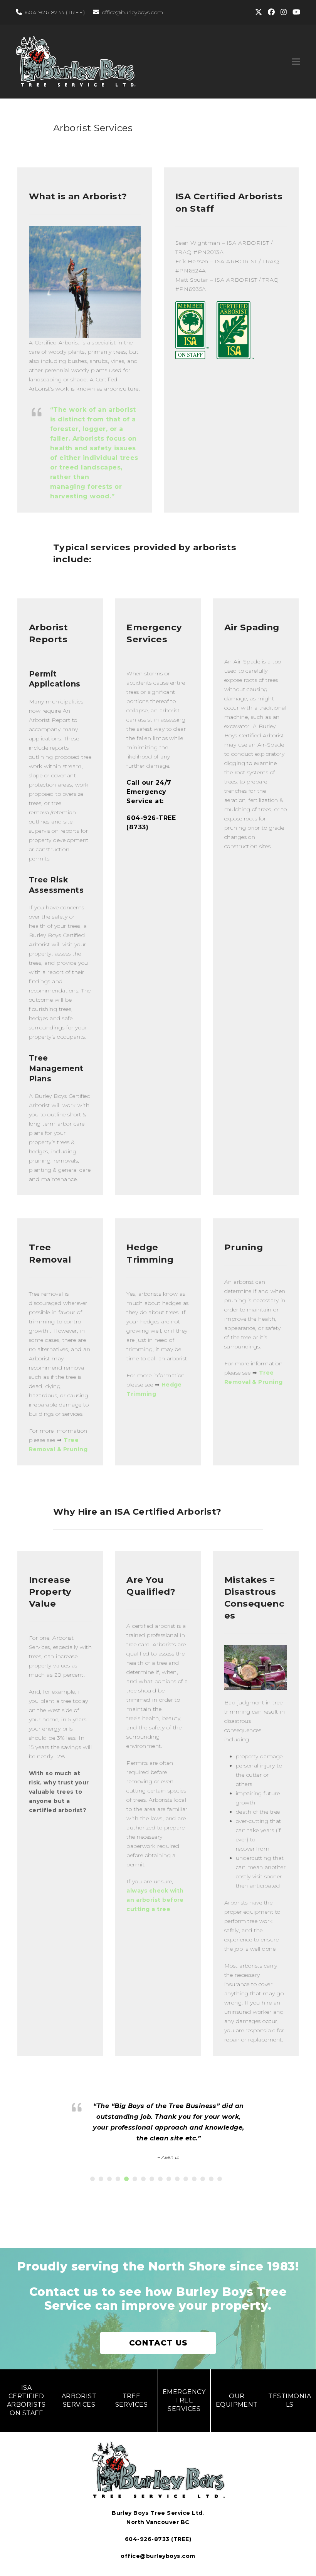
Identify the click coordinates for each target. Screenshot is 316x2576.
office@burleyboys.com (133, 12)
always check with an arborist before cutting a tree (155, 1900)
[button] (296, 62)
